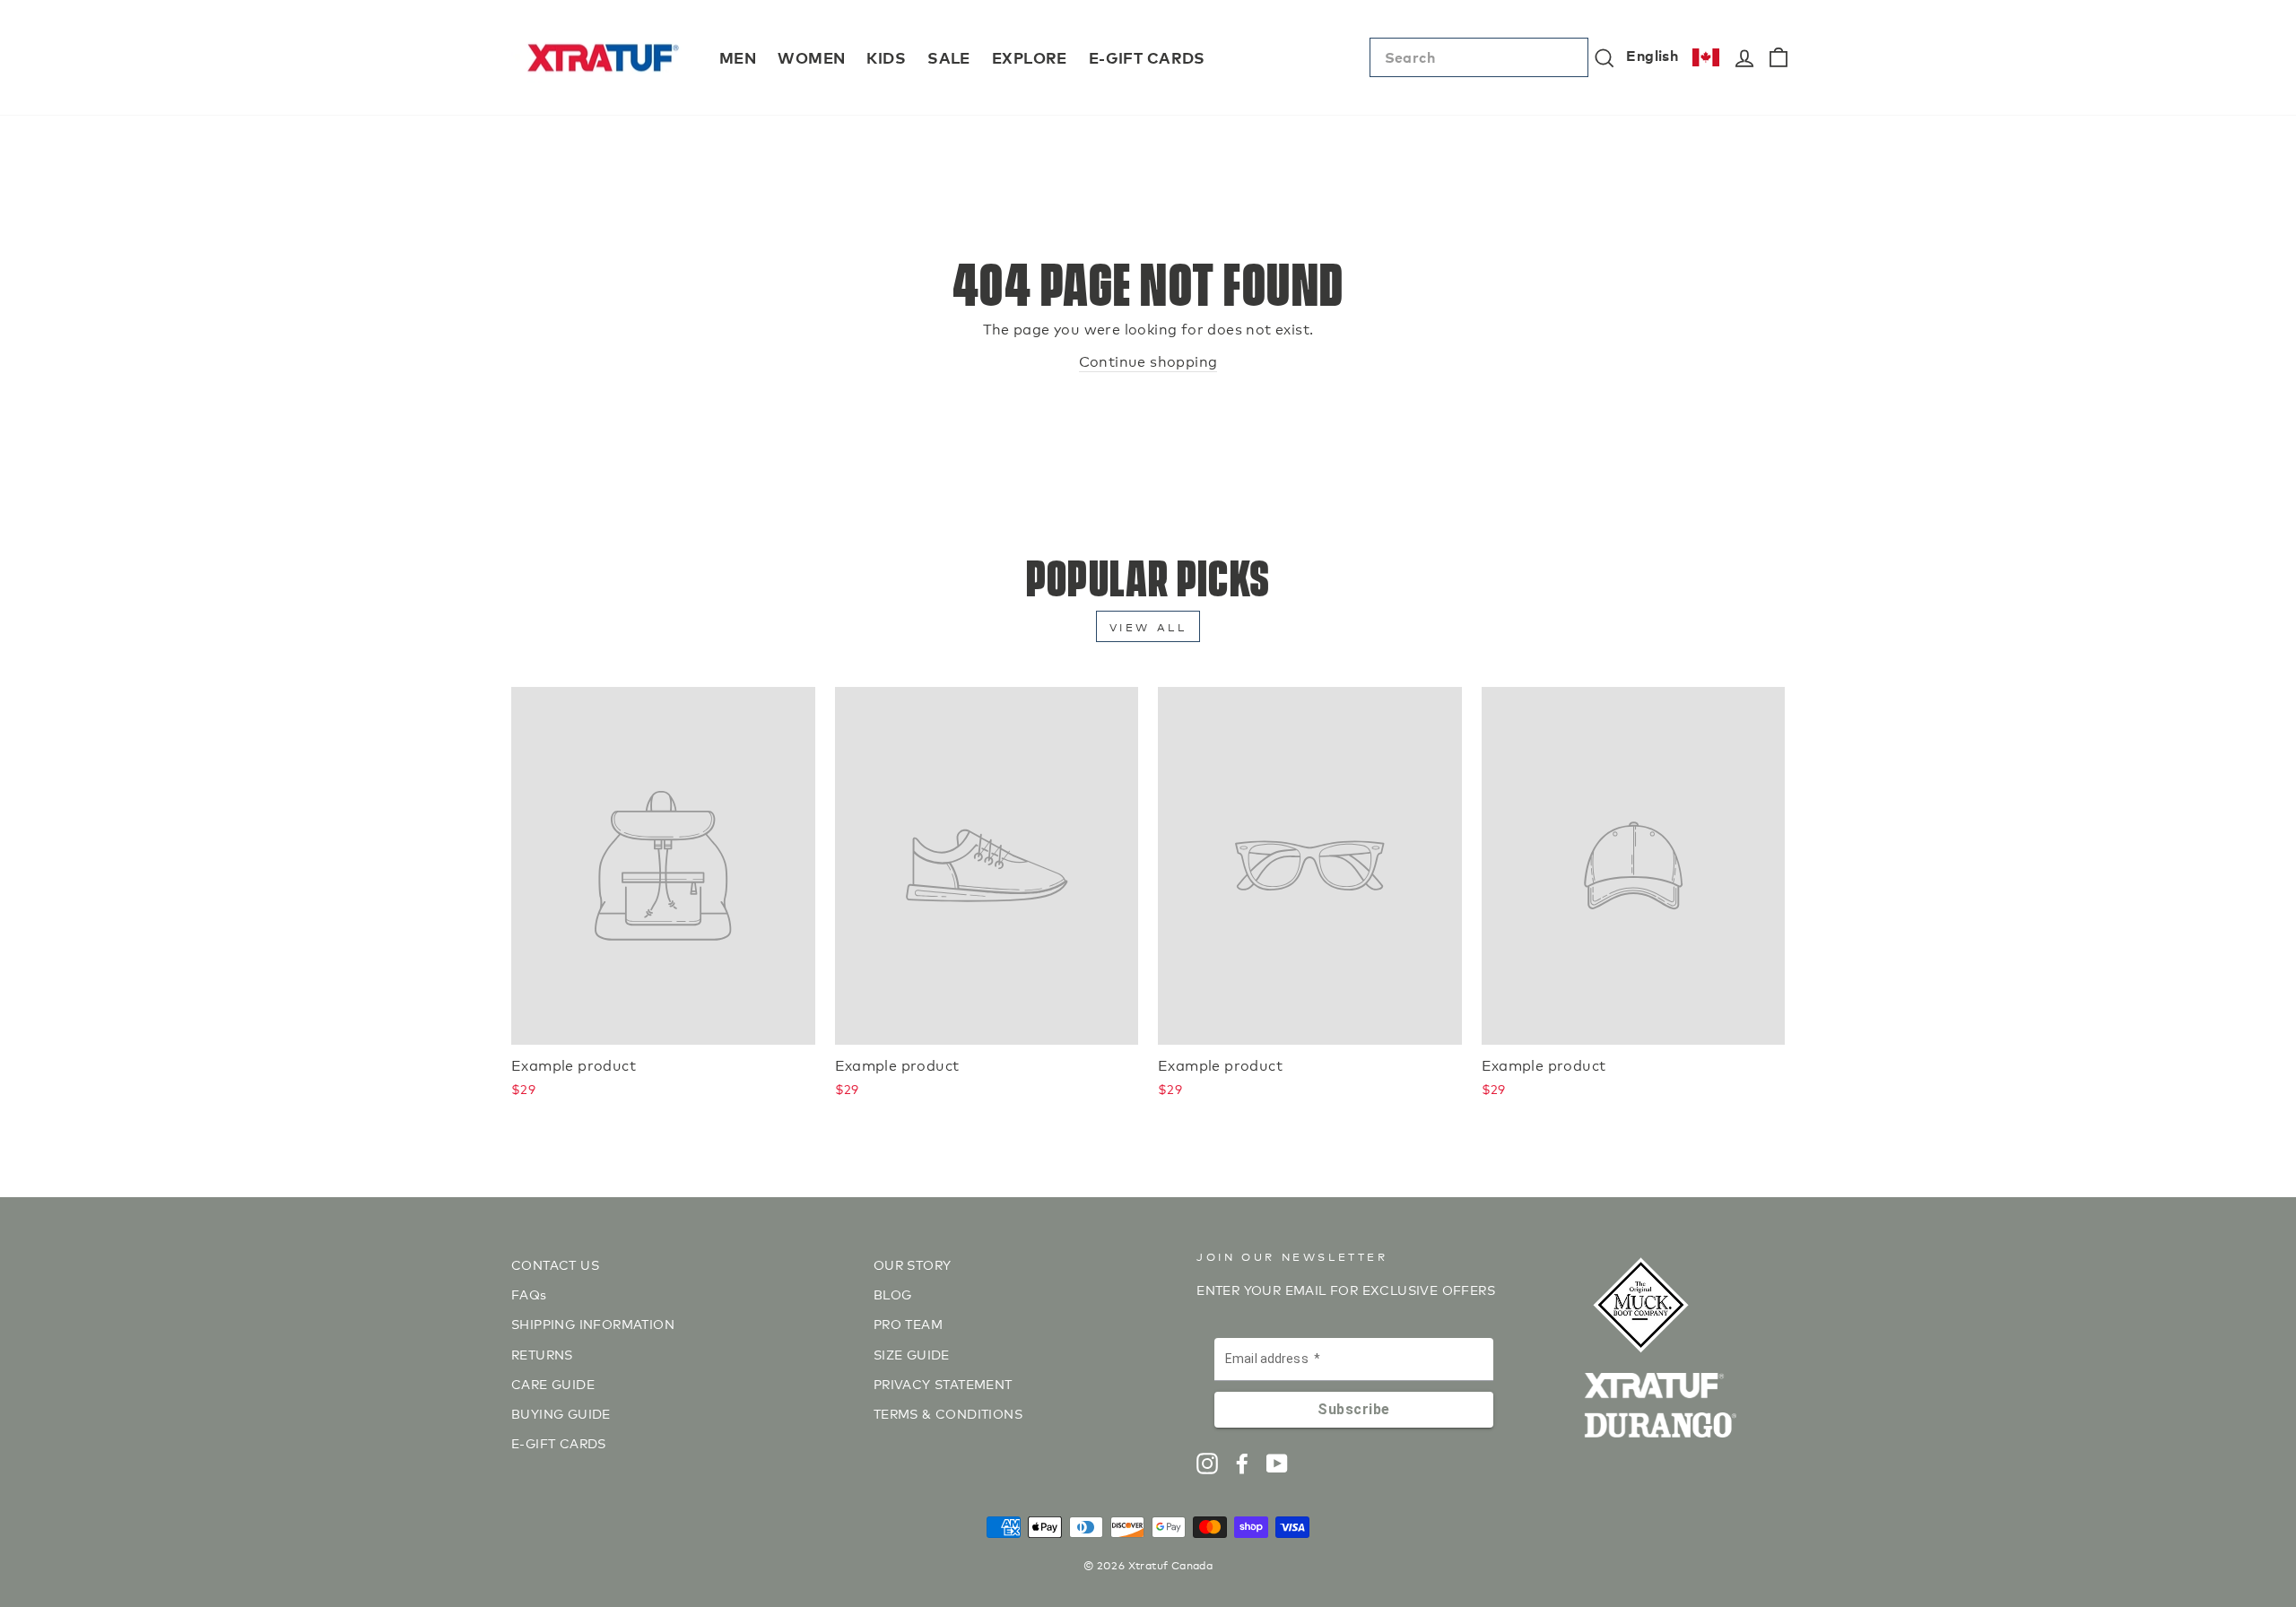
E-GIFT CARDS (1147, 57)
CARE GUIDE (553, 1383)
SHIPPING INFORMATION (593, 1323)
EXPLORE (1030, 57)
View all (1148, 626)
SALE (949, 57)
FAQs (529, 1294)
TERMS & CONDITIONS (948, 1413)
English (1652, 55)
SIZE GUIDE (912, 1354)
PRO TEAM (908, 1323)
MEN (738, 57)
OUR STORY (913, 1264)
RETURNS (542, 1354)
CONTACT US (555, 1264)
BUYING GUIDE (561, 1413)
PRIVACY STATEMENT (943, 1383)
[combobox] (1479, 57)
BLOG (893, 1294)
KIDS (886, 57)
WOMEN (811, 57)
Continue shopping (1148, 360)
